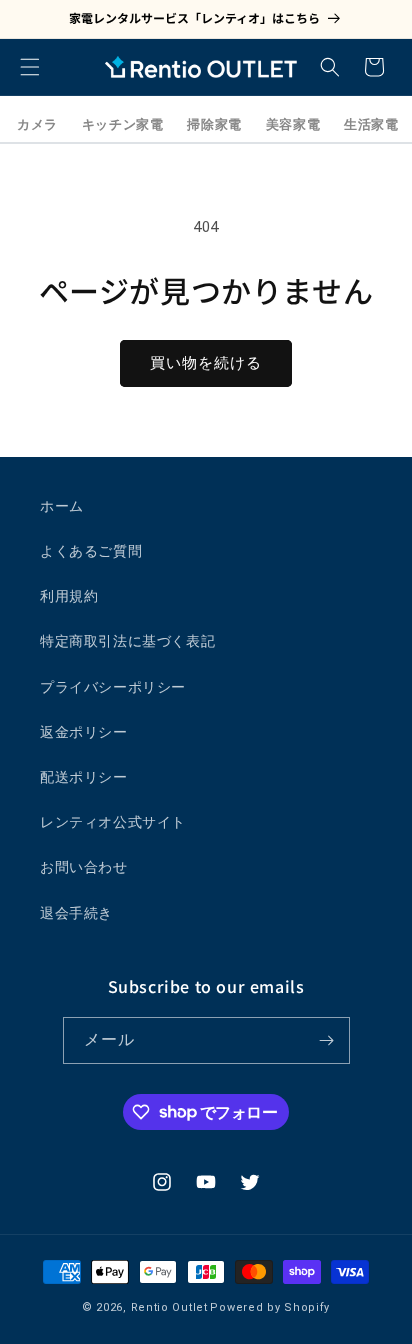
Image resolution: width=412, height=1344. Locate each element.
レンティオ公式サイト (113, 822)
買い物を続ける (206, 363)
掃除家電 (214, 124)
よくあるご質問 (91, 551)
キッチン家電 (123, 124)
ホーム (62, 506)
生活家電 (371, 124)
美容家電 (293, 124)
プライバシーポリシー (113, 687)
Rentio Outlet (169, 1307)
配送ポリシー (84, 777)
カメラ (37, 124)
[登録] (327, 1040)
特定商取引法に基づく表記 (127, 641)
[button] (30, 67)
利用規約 (69, 596)
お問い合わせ (84, 867)
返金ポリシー (84, 732)
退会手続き (76, 913)
